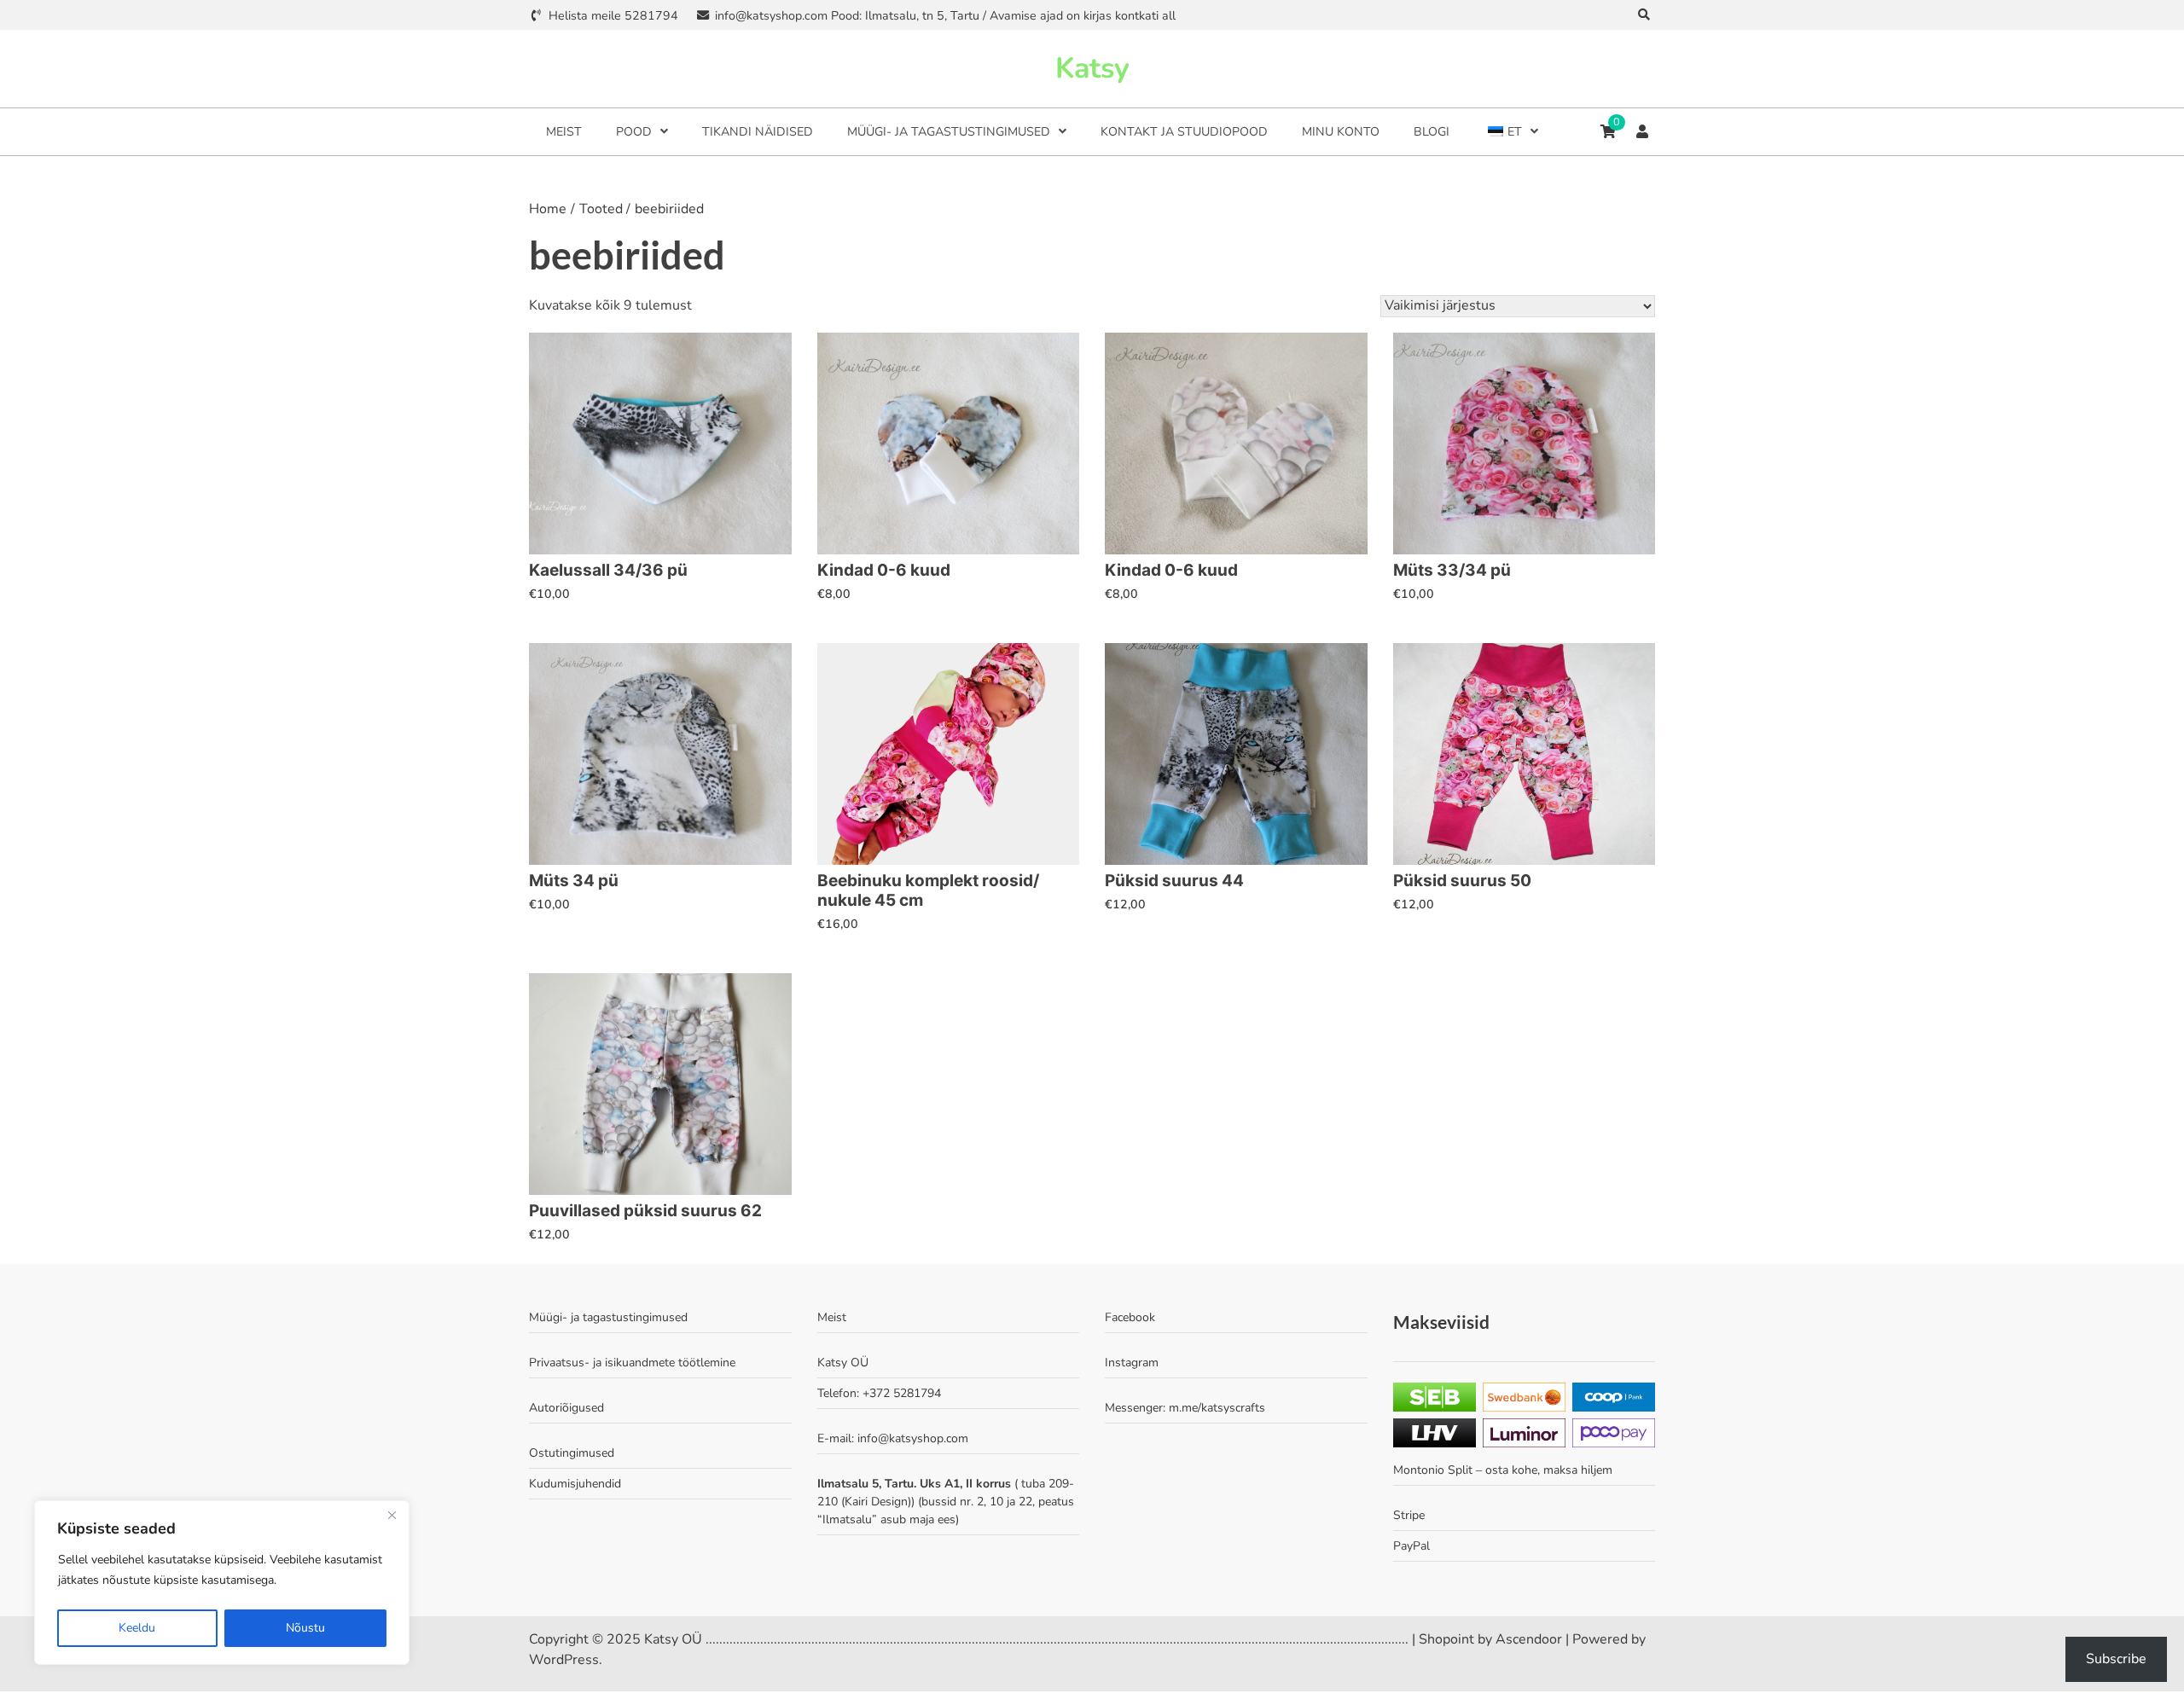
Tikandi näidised (758, 132)
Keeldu (137, 1628)
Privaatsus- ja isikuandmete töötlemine (632, 1363)
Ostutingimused (572, 1453)
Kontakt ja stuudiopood (1184, 132)
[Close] (392, 1515)
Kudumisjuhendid (575, 1484)
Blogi (1432, 132)
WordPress (564, 1660)
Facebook (1130, 1317)
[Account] (1642, 131)
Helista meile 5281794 (613, 16)
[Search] (1644, 15)
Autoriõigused (566, 1408)
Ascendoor (1529, 1639)
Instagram (1132, 1363)
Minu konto (1341, 132)
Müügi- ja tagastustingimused (949, 132)
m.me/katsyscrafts (1217, 1408)
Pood (634, 132)
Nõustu (305, 1628)
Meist (564, 132)
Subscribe (2116, 1659)
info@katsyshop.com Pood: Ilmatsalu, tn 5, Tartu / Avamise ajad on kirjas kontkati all (945, 16)
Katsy (1092, 68)
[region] (222, 1583)
